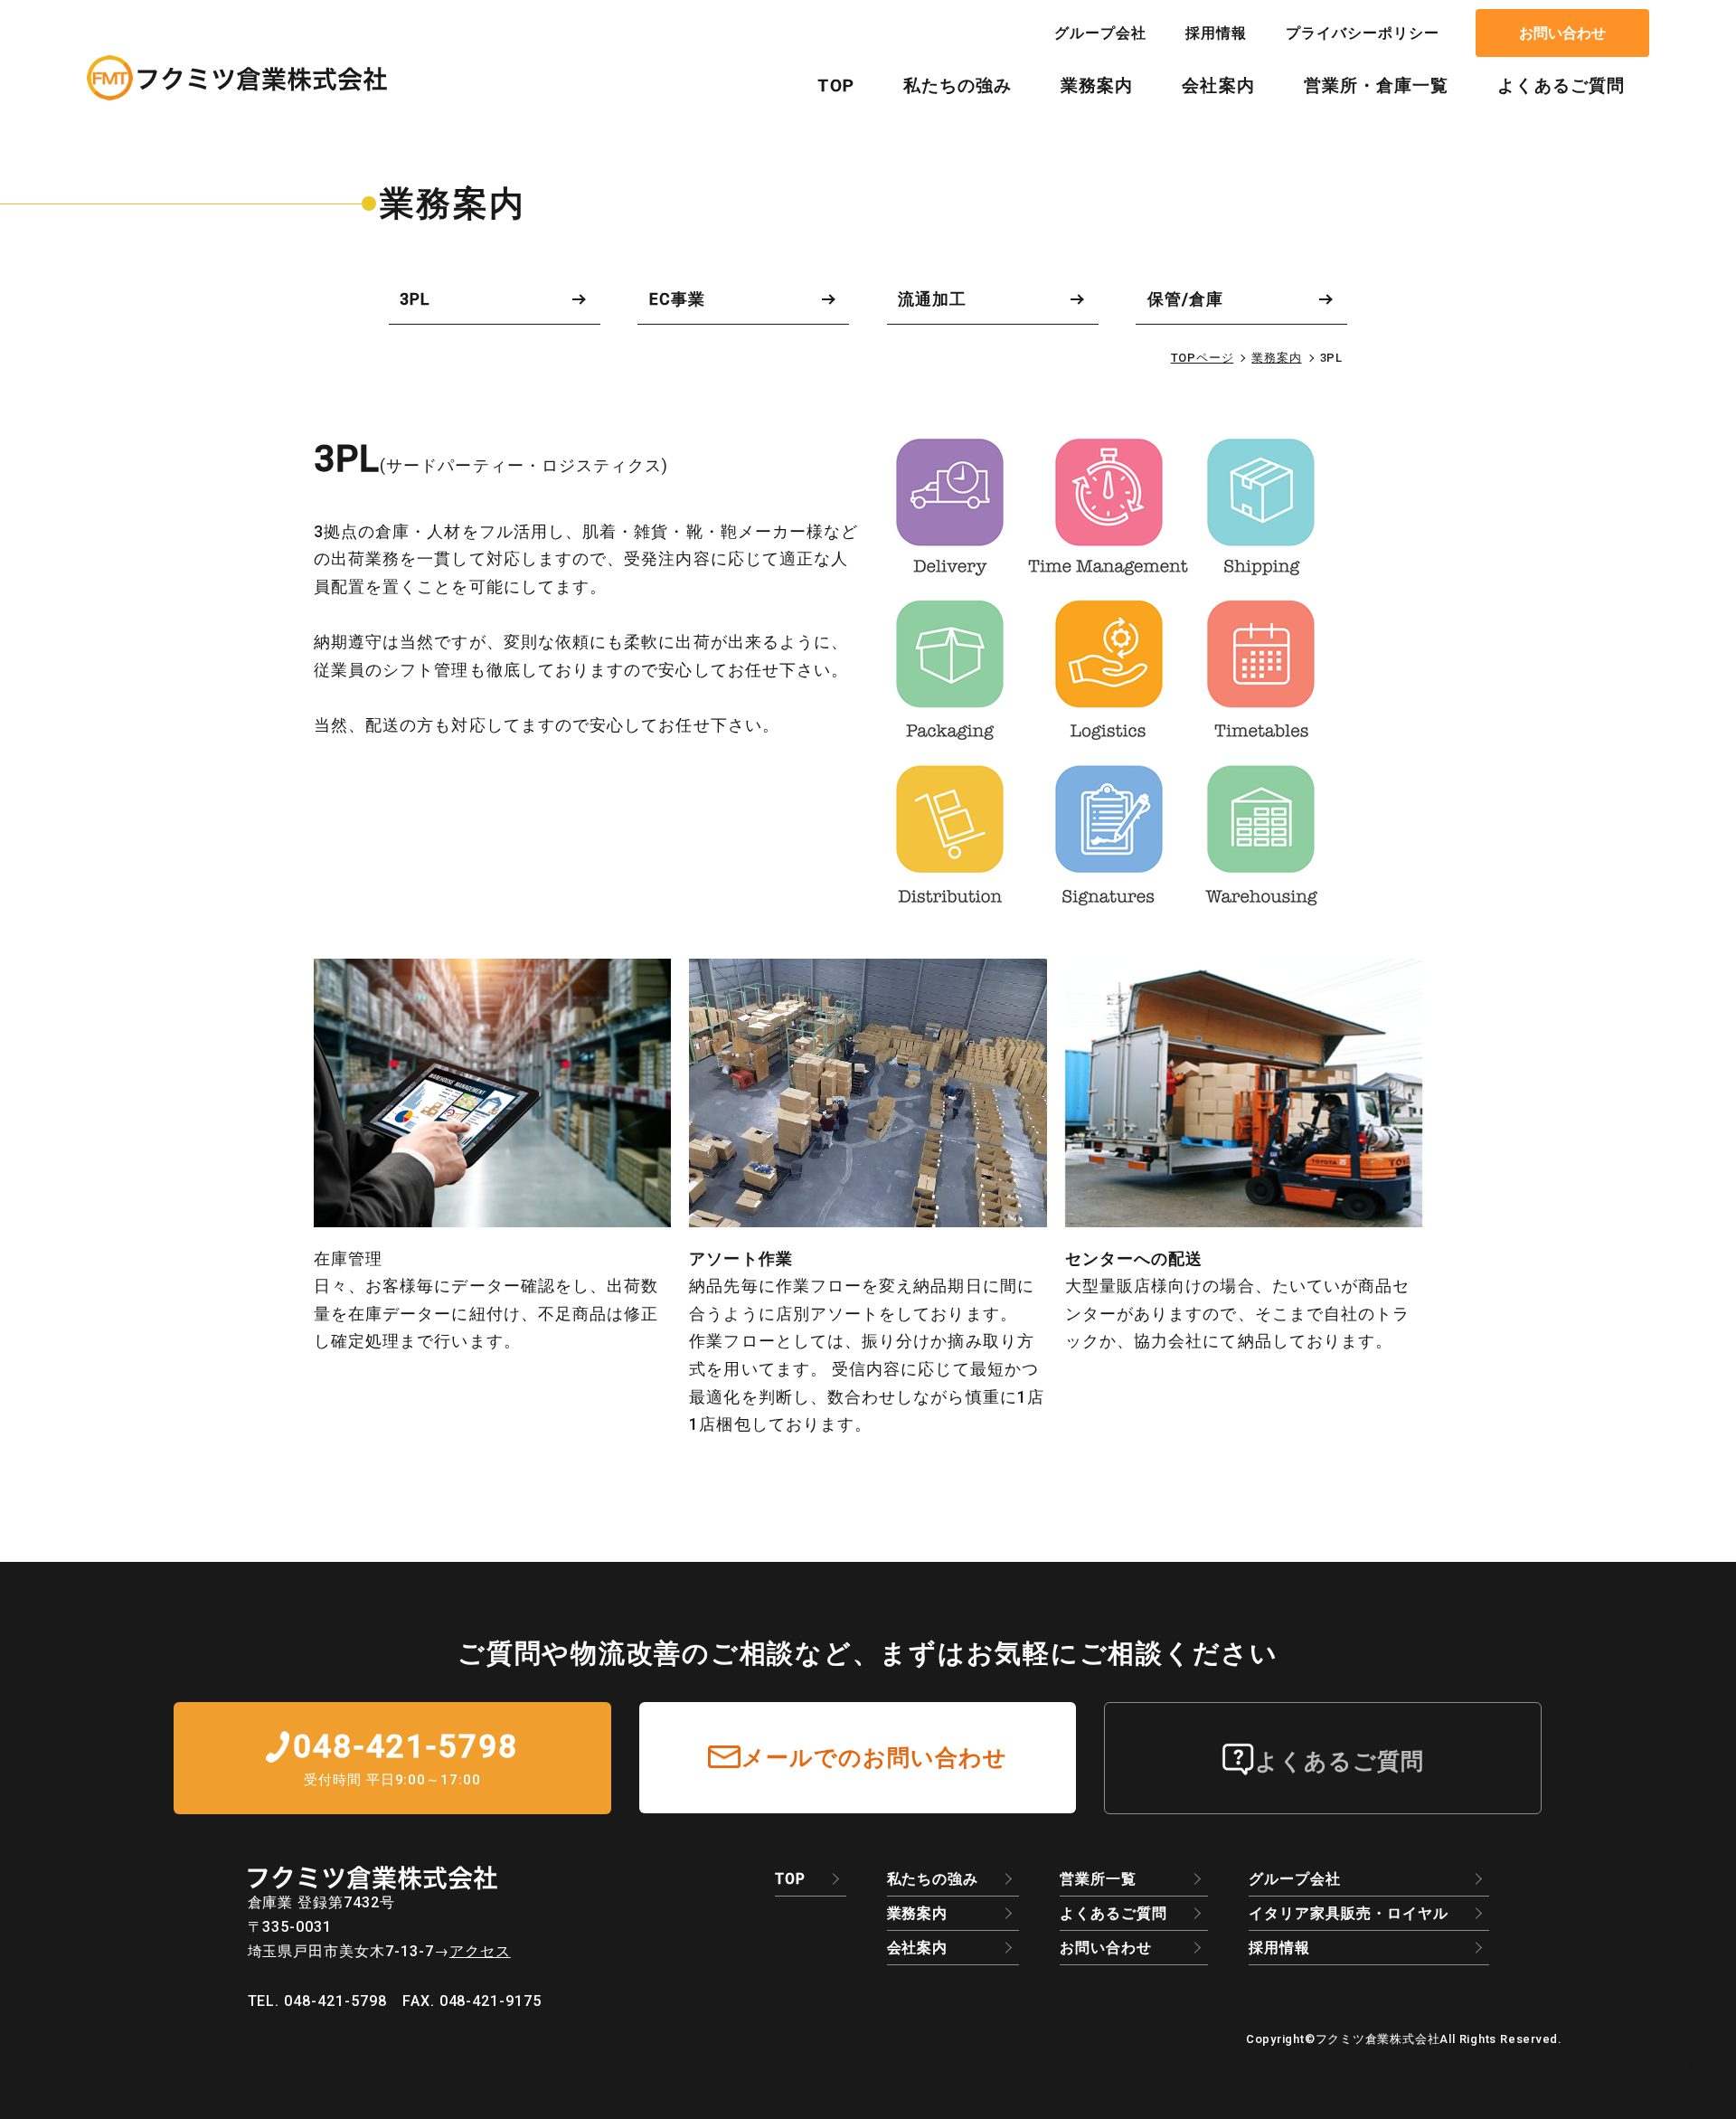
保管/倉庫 (1185, 299)
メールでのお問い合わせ (875, 1757)
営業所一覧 (1098, 1879)
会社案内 (1218, 86)
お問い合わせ (1562, 33)
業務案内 (1097, 86)
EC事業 (677, 299)
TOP (835, 86)
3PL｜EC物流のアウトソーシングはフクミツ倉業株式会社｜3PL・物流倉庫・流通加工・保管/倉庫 (237, 78)
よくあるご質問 (1561, 86)
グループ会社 (1100, 33)
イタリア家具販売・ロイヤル (1348, 1913)
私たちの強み (958, 86)
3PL (415, 299)
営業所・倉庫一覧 (1377, 86)
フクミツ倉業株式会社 (1378, 2039)
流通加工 (932, 299)
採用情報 (1216, 33)
